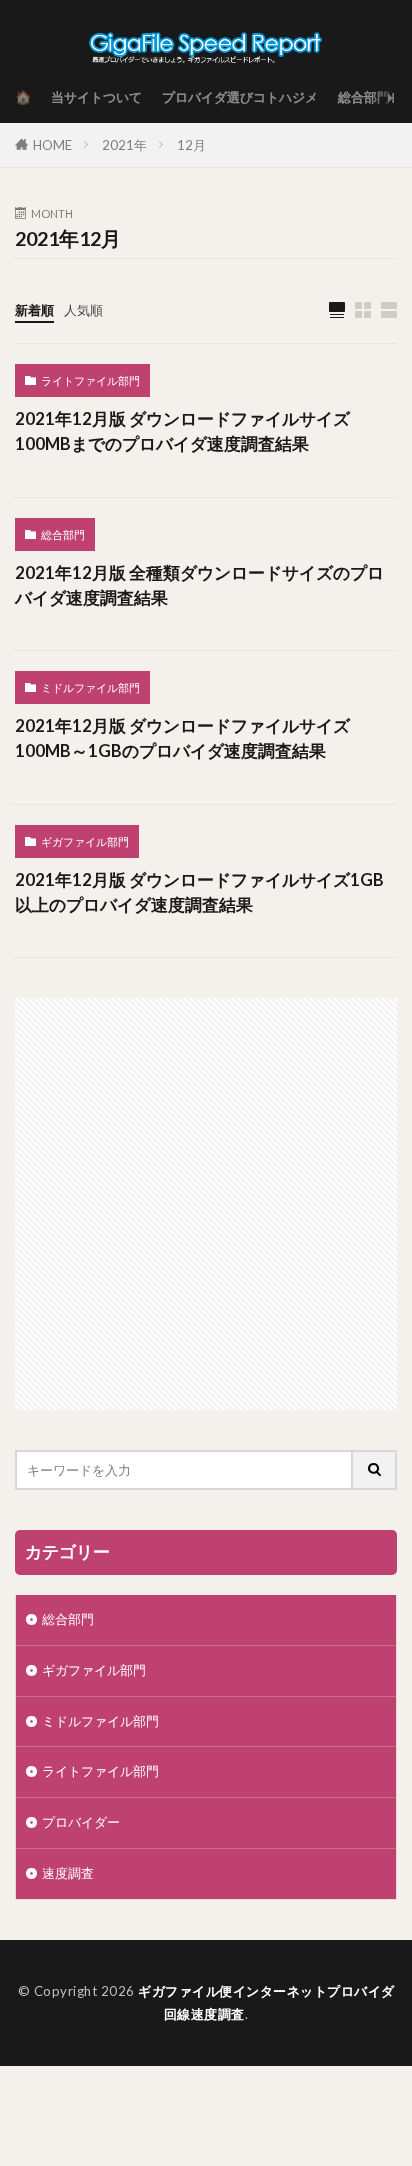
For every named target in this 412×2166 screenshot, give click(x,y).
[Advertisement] (206, 1204)
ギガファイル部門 (85, 841)
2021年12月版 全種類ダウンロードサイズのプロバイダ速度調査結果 (199, 585)
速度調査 (68, 1873)
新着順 (34, 310)
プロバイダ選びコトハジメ (240, 97)
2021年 (124, 145)
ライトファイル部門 (90, 380)
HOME (52, 145)
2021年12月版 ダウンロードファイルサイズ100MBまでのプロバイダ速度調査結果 (182, 431)
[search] (375, 1470)
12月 (191, 145)
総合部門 (364, 97)
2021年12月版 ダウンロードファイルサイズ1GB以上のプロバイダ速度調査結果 (199, 892)
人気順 (83, 310)
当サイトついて (96, 97)
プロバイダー (81, 1822)
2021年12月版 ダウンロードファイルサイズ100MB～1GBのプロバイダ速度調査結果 (182, 738)
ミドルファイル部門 (90, 687)
